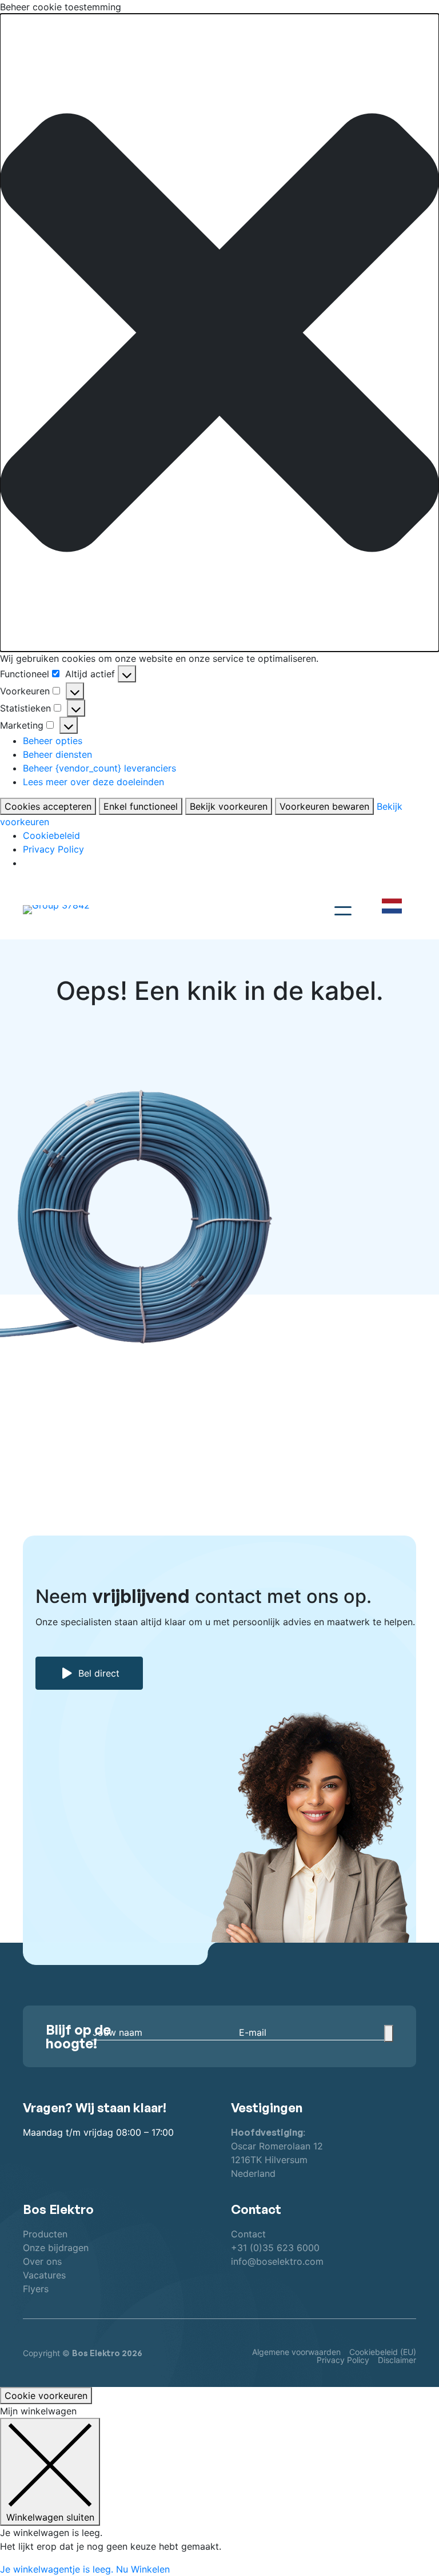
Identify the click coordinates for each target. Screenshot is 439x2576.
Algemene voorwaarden (296, 2352)
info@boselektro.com (277, 2261)
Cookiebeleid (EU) (383, 2352)
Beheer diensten (57, 754)
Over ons (42, 2261)
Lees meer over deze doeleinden (93, 782)
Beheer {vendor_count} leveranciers (99, 768)
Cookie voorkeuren (46, 2396)
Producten (45, 2234)
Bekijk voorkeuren (229, 806)
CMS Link (257, 1372)
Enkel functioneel (141, 806)
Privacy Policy (53, 849)
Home (41, 1372)
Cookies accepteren (48, 806)
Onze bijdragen (56, 2248)
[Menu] (343, 909)
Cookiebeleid (51, 835)
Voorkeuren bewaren (324, 806)
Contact (248, 2234)
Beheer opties (53, 741)
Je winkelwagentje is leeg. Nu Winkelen (85, 2569)
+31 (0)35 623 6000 (275, 2248)
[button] (219, 333)
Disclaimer (397, 2360)
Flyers (36, 2289)
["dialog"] (219, 2490)
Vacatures (44, 2275)
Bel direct (99, 1673)
